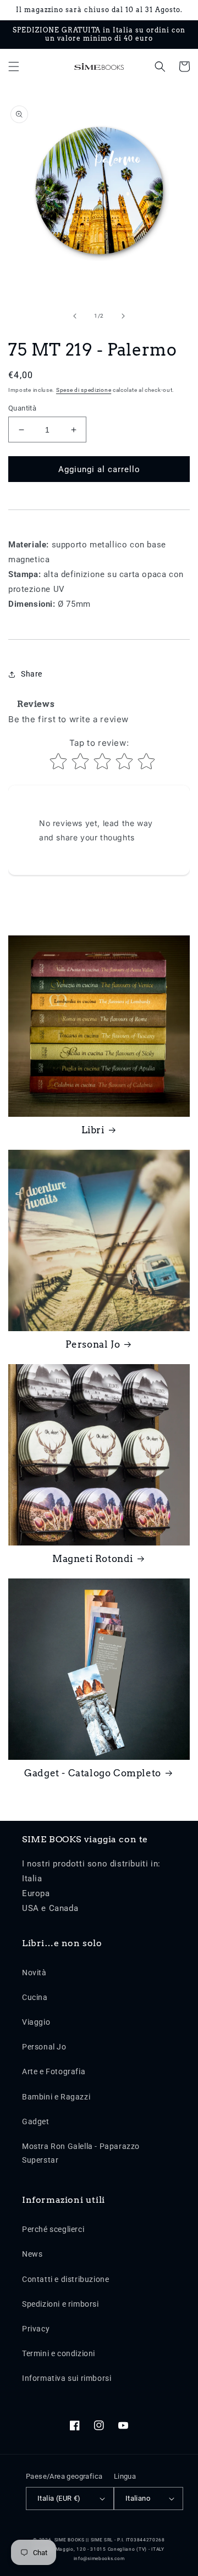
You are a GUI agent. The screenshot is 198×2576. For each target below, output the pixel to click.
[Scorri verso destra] (123, 316)
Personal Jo (93, 1344)
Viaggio (36, 2022)
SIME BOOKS (70, 2540)
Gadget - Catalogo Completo (93, 1773)
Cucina (35, 1997)
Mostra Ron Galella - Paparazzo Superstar (81, 2153)
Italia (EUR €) (59, 2498)
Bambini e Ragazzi (56, 2097)
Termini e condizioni (59, 2353)
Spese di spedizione (84, 390)
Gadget (36, 2121)
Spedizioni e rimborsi (61, 2304)
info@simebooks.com (99, 2558)
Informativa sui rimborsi (67, 2378)
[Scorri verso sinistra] (75, 316)
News (32, 2254)
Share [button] (32, 674)
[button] (14, 67)
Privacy (36, 2329)
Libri (93, 1130)
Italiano (138, 2498)
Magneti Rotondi (93, 1559)
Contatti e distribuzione (65, 2279)
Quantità (22, 408)
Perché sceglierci (53, 2229)
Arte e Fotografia (54, 2071)
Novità (34, 1973)
